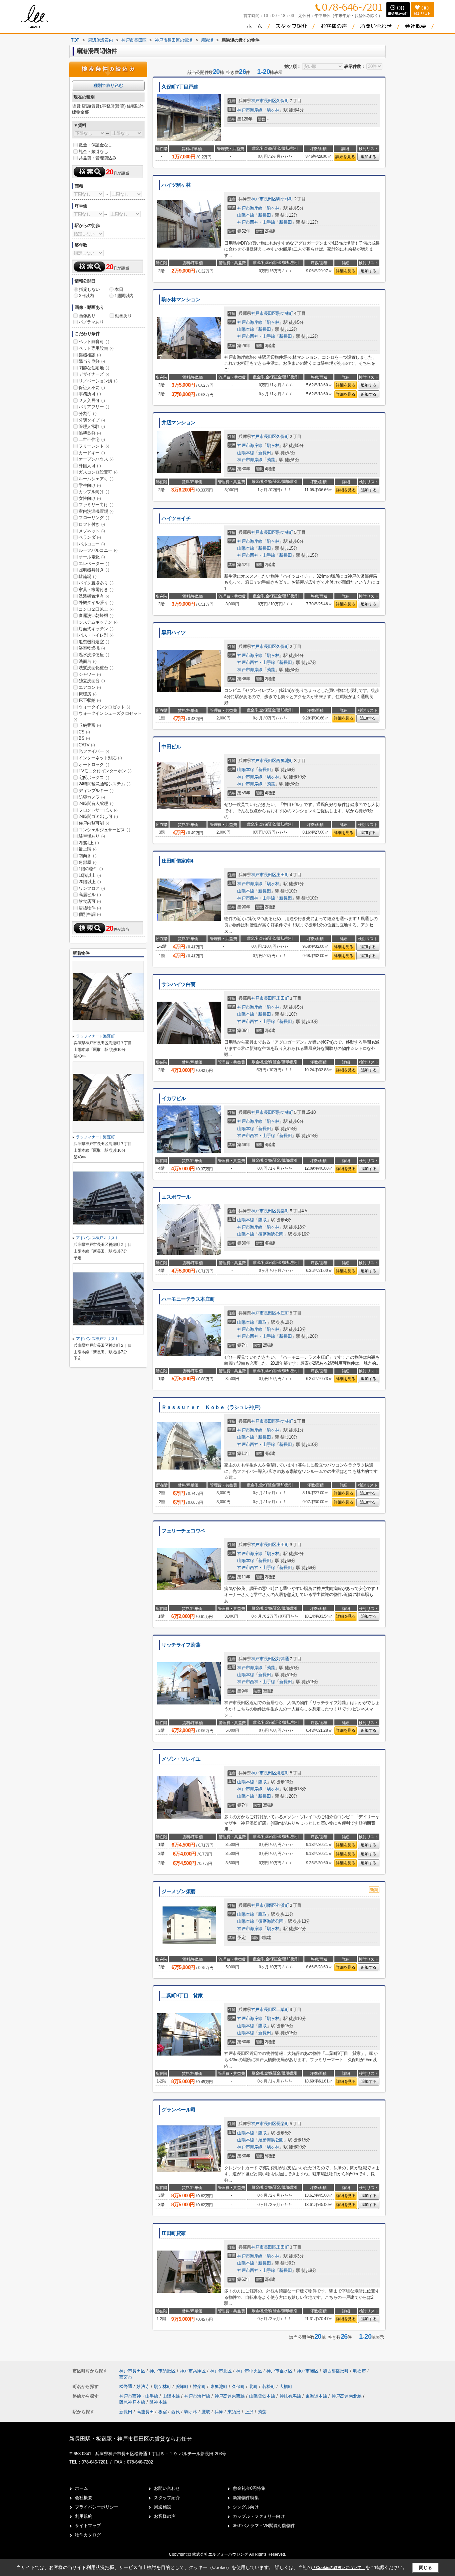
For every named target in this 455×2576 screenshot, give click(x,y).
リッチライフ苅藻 (181, 1645)
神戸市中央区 (249, 2371)
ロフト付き (92, 524)
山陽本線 (245, 215)
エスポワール (176, 1197)
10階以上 (90, 875)
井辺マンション (179, 423)
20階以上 (90, 882)
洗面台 (88, 661)
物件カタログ (88, 2535)
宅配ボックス (94, 778)
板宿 (163, 2412)
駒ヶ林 (273, 110)
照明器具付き (94, 570)
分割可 (88, 413)
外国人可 (90, 466)
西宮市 (126, 2377)
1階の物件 (91, 869)
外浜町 (282, 1905)
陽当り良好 (92, 361)
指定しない (89, 289)
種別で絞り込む (108, 85)
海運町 (282, 1773)
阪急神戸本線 (133, 2402)
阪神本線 (158, 2402)
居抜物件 (90, 908)
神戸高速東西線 (230, 2396)
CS (84, 732)
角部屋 (88, 862)
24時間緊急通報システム (104, 784)
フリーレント (94, 446)
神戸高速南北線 (347, 2396)
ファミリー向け (96, 505)
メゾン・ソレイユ (181, 1759)
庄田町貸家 (174, 2233)
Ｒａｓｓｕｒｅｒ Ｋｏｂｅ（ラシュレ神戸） (213, 1407)
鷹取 (262, 1220)
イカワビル (174, 1098)
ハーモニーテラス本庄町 (188, 1299)
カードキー (92, 453)
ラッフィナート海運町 (95, 1036)
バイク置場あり (96, 583)
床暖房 (88, 694)
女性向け (90, 498)
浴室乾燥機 (92, 648)
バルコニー (92, 544)
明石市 (360, 2371)
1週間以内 (124, 296)
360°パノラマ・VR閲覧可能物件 (264, 2526)
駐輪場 (88, 577)
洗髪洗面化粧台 (96, 668)
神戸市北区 (221, 2371)
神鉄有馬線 (291, 2396)
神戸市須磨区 (264, 1905)
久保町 (282, 101)
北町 (254, 2386)
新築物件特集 (246, 2498)
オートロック (94, 765)
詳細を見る (345, 157)
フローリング (94, 518)
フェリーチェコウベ (183, 1531)
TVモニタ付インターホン (105, 771)
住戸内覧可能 (94, 823)
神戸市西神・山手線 (256, 222)
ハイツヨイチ (176, 518)
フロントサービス (98, 810)
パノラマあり (91, 322)
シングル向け (246, 2507)
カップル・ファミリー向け (259, 2516)
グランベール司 (179, 2110)
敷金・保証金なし (95, 145)
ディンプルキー (96, 791)
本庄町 (282, 1313)
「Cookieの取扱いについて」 (339, 2568)
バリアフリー (94, 407)
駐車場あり (92, 836)
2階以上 (89, 843)
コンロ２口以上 (96, 609)
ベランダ (90, 537)
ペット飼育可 (94, 342)
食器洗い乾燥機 (96, 615)
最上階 (88, 849)
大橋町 (286, 2386)
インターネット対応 (100, 758)
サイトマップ (88, 2526)
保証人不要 (92, 388)
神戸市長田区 (264, 101)
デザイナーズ (94, 374)
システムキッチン (98, 622)
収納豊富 (90, 725)
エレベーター (94, 564)
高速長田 (145, 2412)
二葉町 (282, 2009)
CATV (87, 745)
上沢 (249, 2412)
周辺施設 (163, 2507)
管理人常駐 (92, 426)
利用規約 (84, 2516)
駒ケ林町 (284, 199)
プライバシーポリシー (97, 2507)
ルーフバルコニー (98, 550)
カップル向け (94, 492)
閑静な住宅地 (94, 368)
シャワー (90, 674)
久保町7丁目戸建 (180, 87)
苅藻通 (282, 1659)
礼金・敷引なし (93, 152)
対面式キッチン (96, 629)
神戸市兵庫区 (193, 2371)
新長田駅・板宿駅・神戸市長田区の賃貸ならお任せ (131, 2439)
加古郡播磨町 (336, 2371)
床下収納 (90, 700)
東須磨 (234, 2412)
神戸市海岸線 (250, 110)
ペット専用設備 (96, 348)
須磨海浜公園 (271, 1234)
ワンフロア (92, 888)
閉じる (426, 2568)
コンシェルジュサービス (104, 830)
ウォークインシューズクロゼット (108, 716)
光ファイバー (94, 751)
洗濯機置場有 (94, 596)
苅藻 (271, 460)
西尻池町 (284, 761)
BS (84, 738)
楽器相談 (90, 355)
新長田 (264, 215)
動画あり (123, 316)
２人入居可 (92, 400)
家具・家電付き (96, 590)
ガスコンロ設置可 (98, 472)
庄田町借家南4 (177, 861)
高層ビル (90, 895)
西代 (176, 2412)
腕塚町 (183, 2386)
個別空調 (90, 914)
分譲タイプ (92, 420)
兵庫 (219, 2412)
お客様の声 (165, 2516)
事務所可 (90, 394)
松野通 (126, 2386)
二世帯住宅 (92, 439)
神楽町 (200, 2386)
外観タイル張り (96, 602)
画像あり (87, 316)
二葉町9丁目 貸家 (182, 1996)
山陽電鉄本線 (263, 2396)
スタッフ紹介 (167, 2498)
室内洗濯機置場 (96, 511)
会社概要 (84, 2498)
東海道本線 (317, 2396)
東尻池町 (220, 2386)
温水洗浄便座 (94, 655)
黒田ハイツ (174, 633)
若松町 (269, 2386)
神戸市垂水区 (279, 2371)
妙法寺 (144, 2386)
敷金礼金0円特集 (249, 2488)
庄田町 (282, 875)
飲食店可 (90, 901)
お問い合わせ (167, 2488)
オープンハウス (96, 459)
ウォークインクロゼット (104, 707)
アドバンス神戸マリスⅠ (97, 1238)
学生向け (90, 485)
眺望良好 (90, 433)
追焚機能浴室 (94, 642)
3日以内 (86, 296)
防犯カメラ (92, 797)
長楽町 (282, 1211)
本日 (119, 289)
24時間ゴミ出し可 (98, 816)
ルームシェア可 (96, 479)
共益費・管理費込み (97, 158)
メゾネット (92, 531)
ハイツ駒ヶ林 (176, 185)
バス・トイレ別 (96, 635)
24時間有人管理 (96, 803)
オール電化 (92, 557)
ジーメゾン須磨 (179, 1891)
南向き (88, 856)
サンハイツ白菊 (179, 984)
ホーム (81, 2488)
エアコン (90, 687)
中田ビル (171, 747)
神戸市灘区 (308, 2371)
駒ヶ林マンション (181, 299)
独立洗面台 (92, 681)
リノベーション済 (98, 381)
